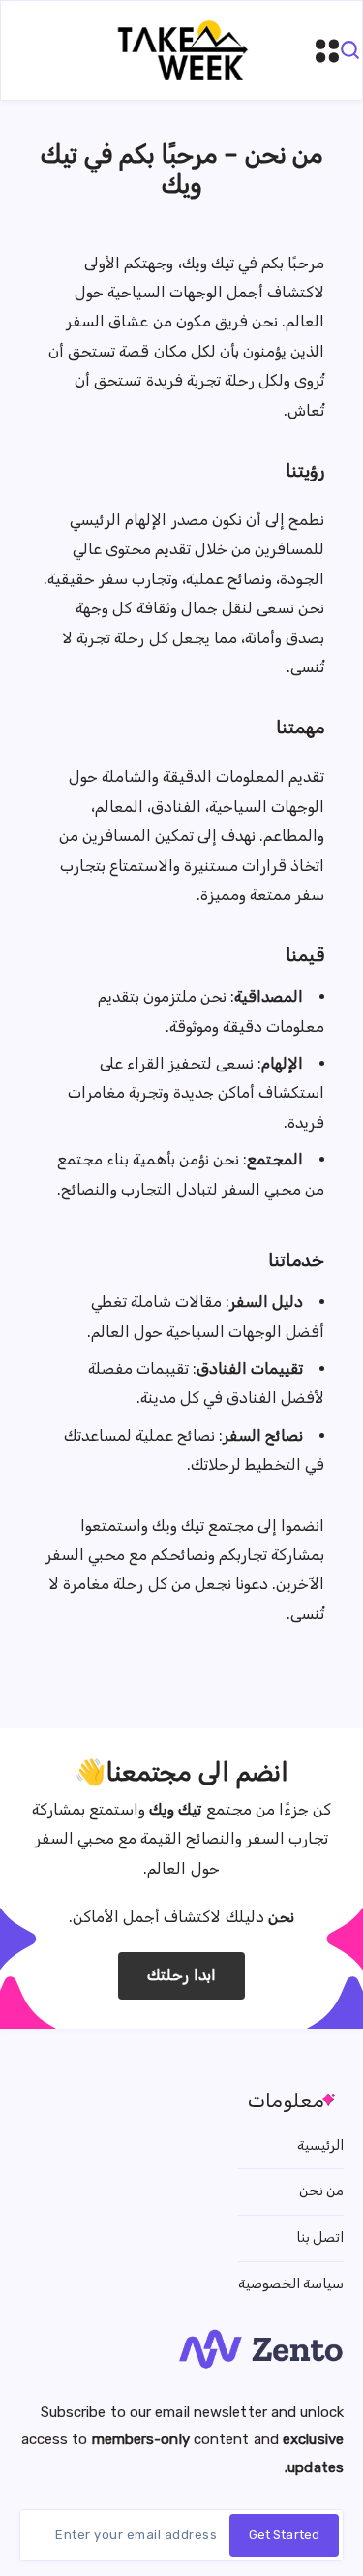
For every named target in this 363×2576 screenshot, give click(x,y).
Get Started (284, 2535)
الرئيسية (320, 2145)
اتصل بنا (320, 2237)
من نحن (321, 2191)
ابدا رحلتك (181, 1975)
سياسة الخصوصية (291, 2284)
